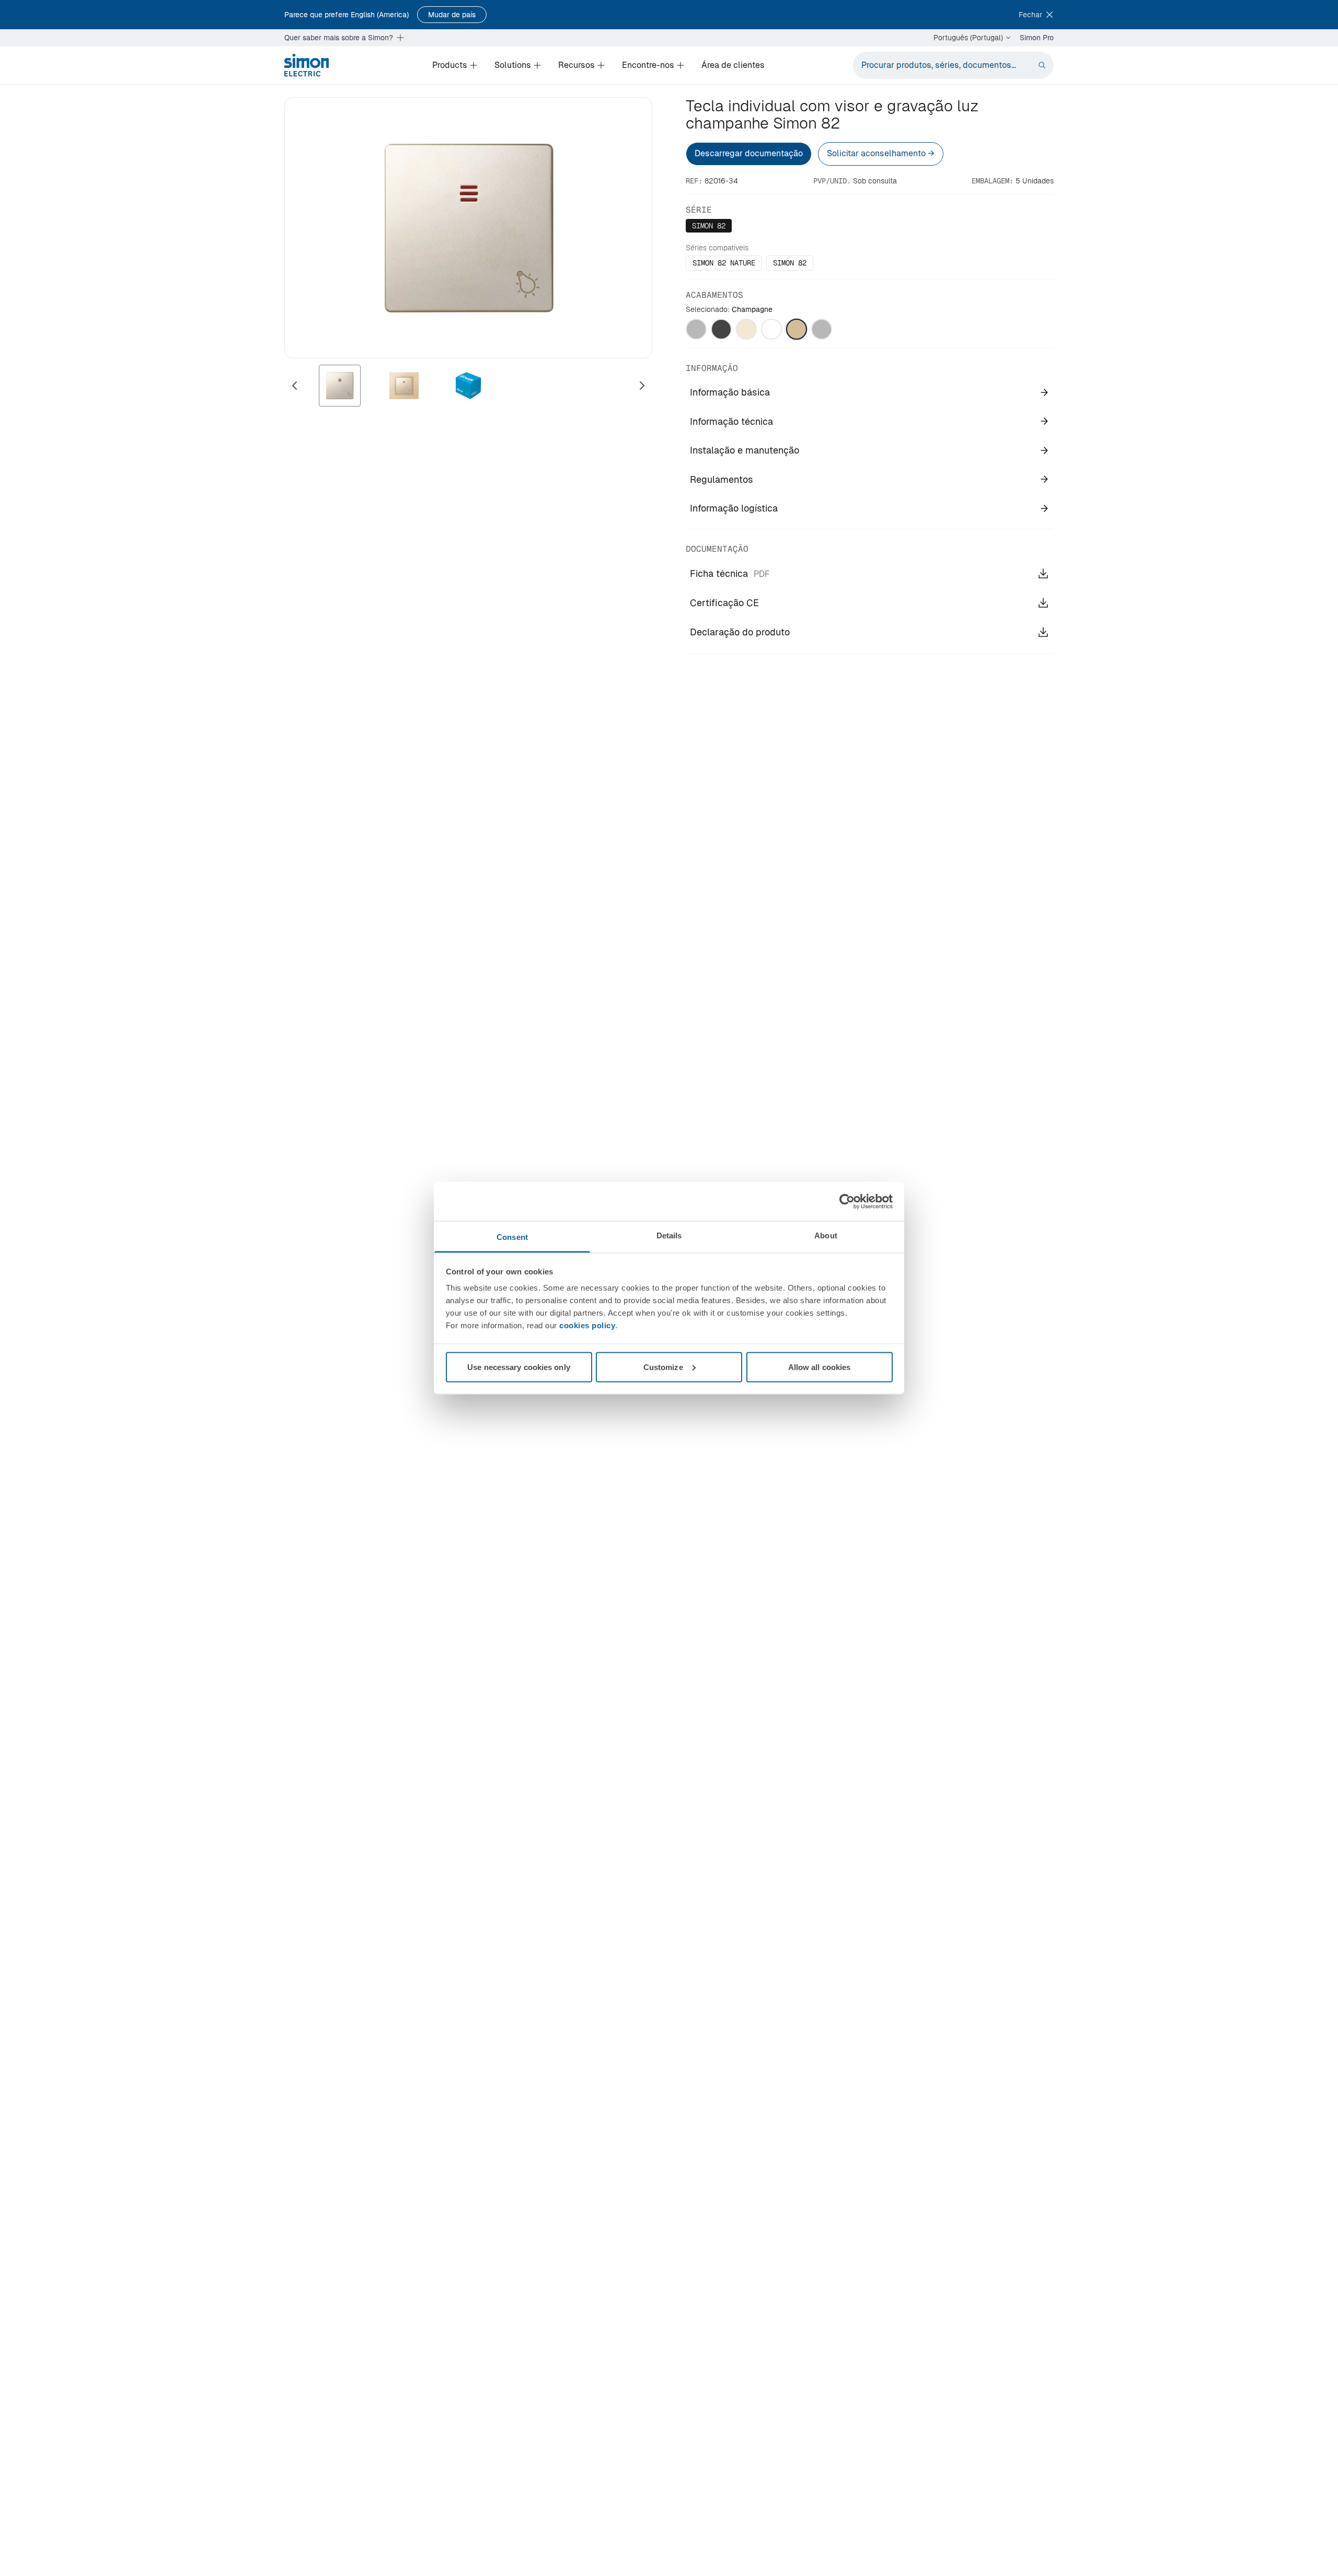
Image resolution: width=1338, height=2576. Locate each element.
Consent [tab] (512, 1237)
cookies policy (587, 1325)
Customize (663, 1367)
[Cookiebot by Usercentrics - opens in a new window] (847, 1201)
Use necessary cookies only (519, 1367)
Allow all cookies (820, 1367)
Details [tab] (669, 1235)
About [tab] (826, 1235)
